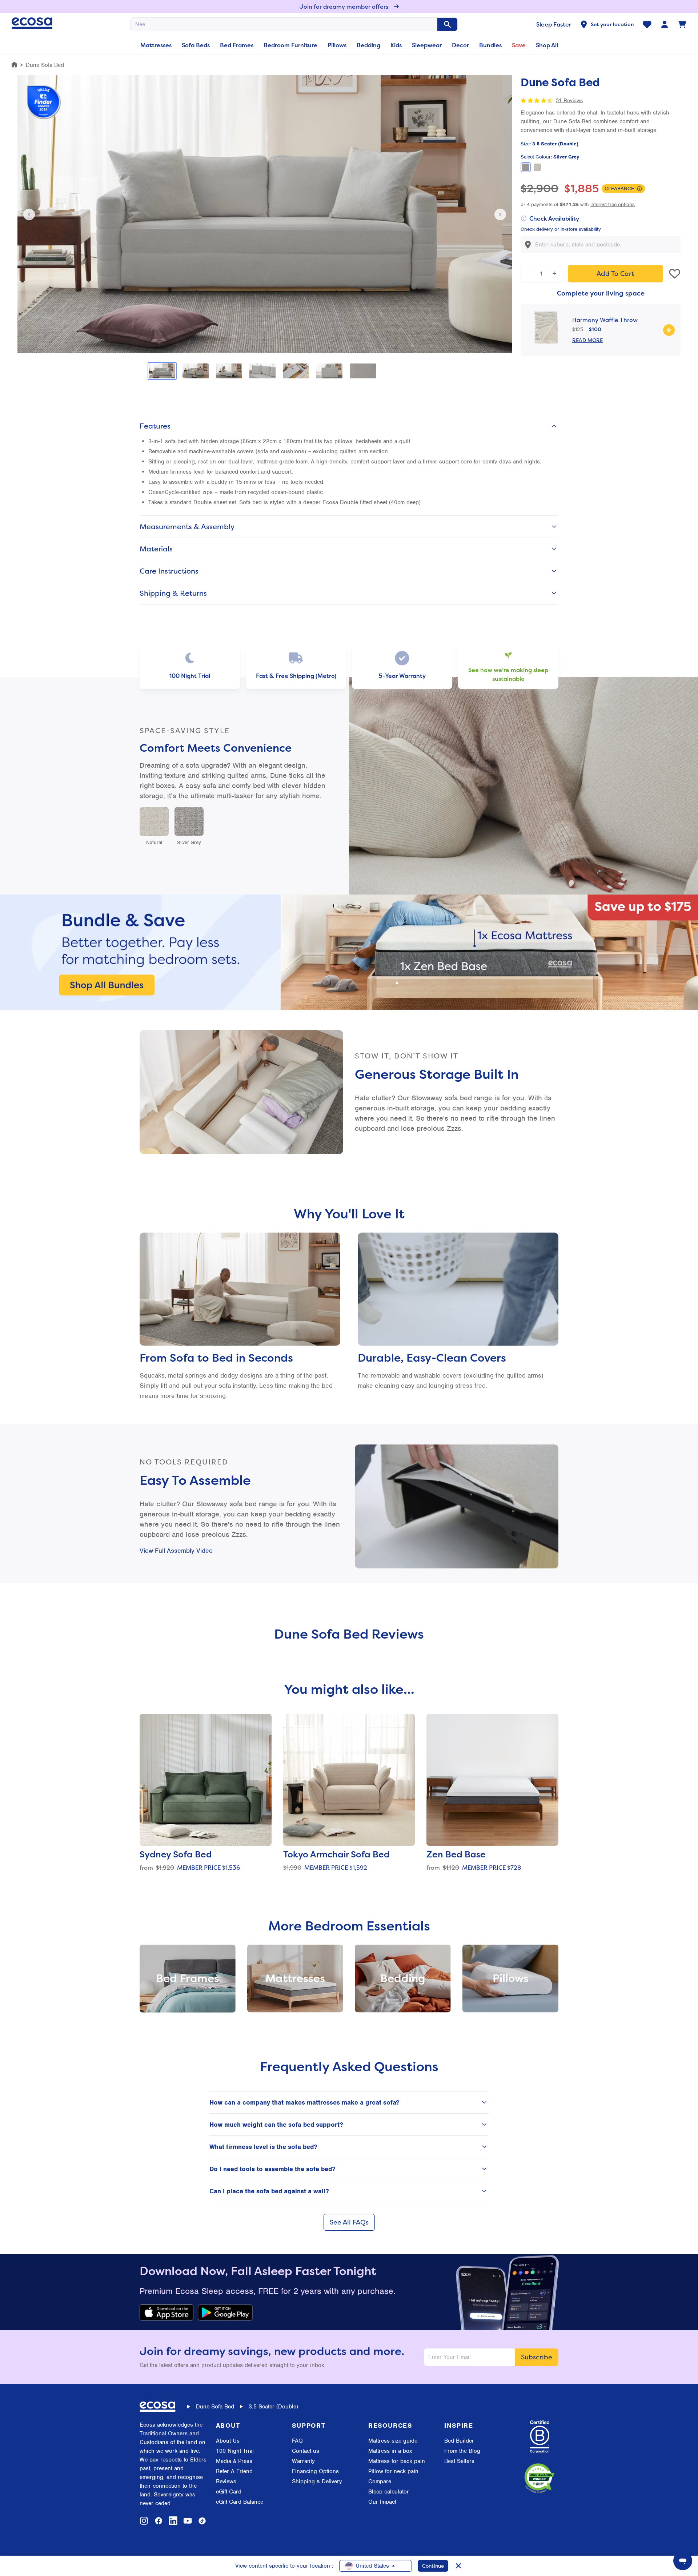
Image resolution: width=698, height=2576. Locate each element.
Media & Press (234, 2461)
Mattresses (156, 45)
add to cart (615, 274)
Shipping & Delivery (317, 2481)
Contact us (306, 2451)
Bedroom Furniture (290, 45)
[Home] (14, 65)
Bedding (368, 45)
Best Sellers (459, 2461)
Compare (380, 2481)
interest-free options (613, 204)
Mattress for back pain (397, 2461)
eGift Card (229, 2492)
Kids (396, 45)
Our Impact (382, 2502)
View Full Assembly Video (176, 1551)
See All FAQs (349, 2222)
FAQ (297, 2441)
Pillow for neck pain (393, 2471)
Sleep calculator (389, 2492)
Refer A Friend (234, 2471)
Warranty (303, 2461)
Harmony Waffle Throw (605, 320)
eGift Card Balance (240, 2502)
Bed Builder (459, 2441)
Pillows (337, 45)
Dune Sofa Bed (215, 2407)
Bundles (490, 45)
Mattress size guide (393, 2441)
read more (587, 340)
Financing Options (315, 2471)
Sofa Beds (196, 45)
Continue (433, 2566)
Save (519, 45)
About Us (228, 2441)
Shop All (547, 45)
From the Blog (462, 2451)
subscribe (537, 2357)
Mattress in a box (390, 2451)
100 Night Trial (235, 2451)
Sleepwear (427, 45)
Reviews (226, 2481)
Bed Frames (237, 45)
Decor (460, 45)
